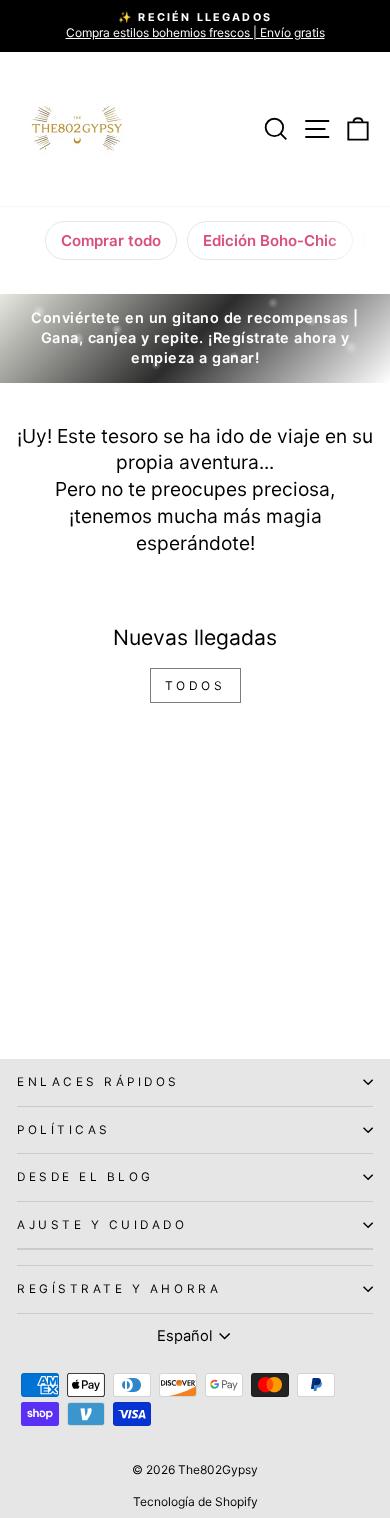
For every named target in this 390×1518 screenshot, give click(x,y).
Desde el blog (85, 1177)
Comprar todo (111, 240)
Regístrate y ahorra (119, 1289)
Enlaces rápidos (98, 1082)
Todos (195, 685)
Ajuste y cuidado (102, 1225)
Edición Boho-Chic (270, 240)
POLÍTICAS (64, 1130)
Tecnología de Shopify (195, 1501)
